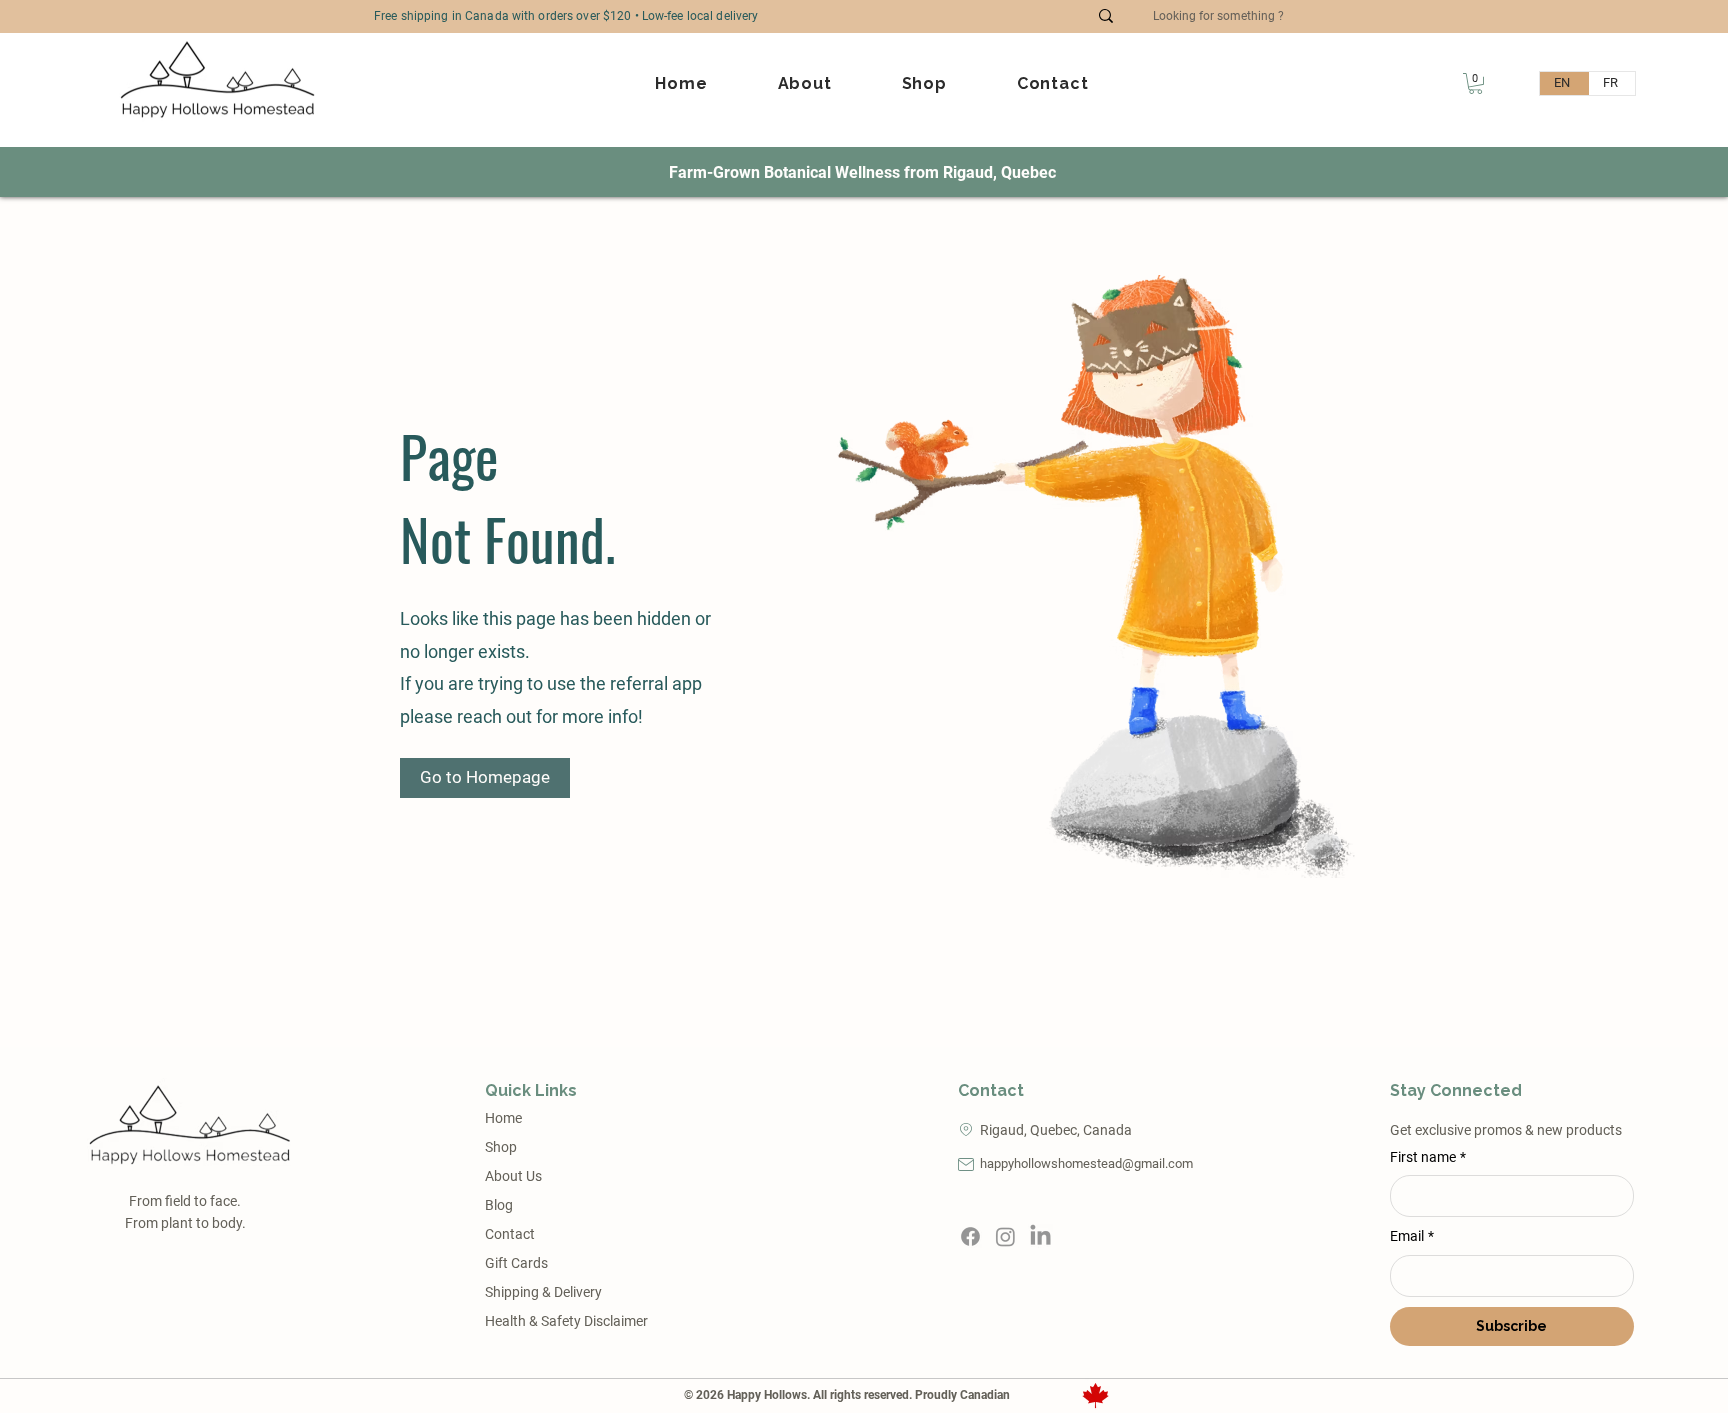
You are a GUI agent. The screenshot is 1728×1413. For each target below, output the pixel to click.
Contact (510, 1234)
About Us (513, 1176)
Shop (501, 1147)
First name (1428, 1157)
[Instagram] (1005, 1236)
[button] (1475, 83)
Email (1412, 1236)
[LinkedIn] (1040, 1236)
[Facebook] (970, 1236)
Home (503, 1118)
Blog (499, 1205)
